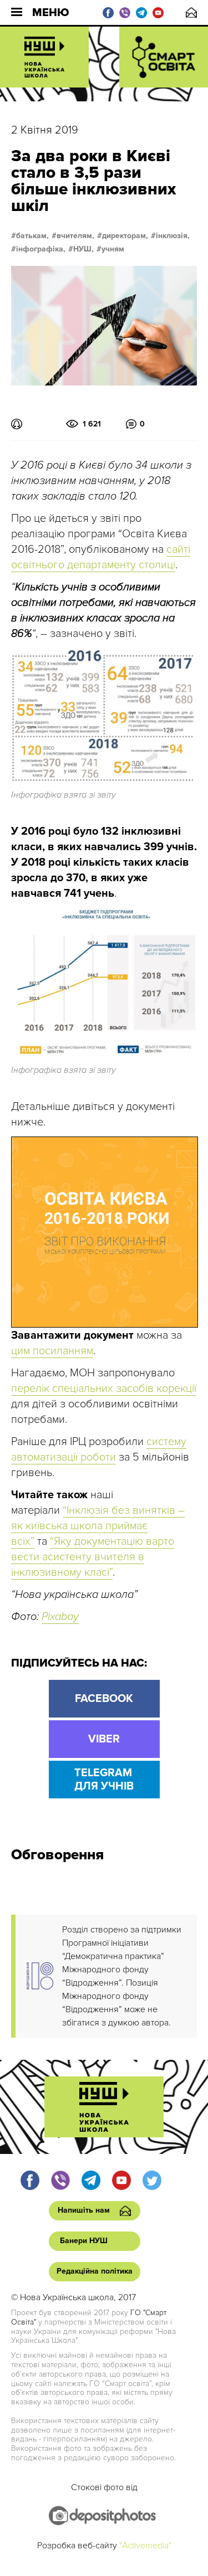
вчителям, (75, 236)
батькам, (32, 236)
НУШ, (83, 249)
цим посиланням (52, 1351)
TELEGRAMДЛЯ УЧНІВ (104, 1780)
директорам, (125, 236)
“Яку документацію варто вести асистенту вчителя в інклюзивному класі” (93, 1557)
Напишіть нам (191, 12)
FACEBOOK (104, 1699)
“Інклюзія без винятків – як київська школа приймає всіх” (98, 1526)
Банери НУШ (84, 2241)
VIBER (104, 1739)
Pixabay (60, 1617)
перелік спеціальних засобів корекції (104, 1389)
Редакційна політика (95, 2271)
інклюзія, (173, 236)
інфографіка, (41, 249)
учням (113, 249)
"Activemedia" (145, 2546)
